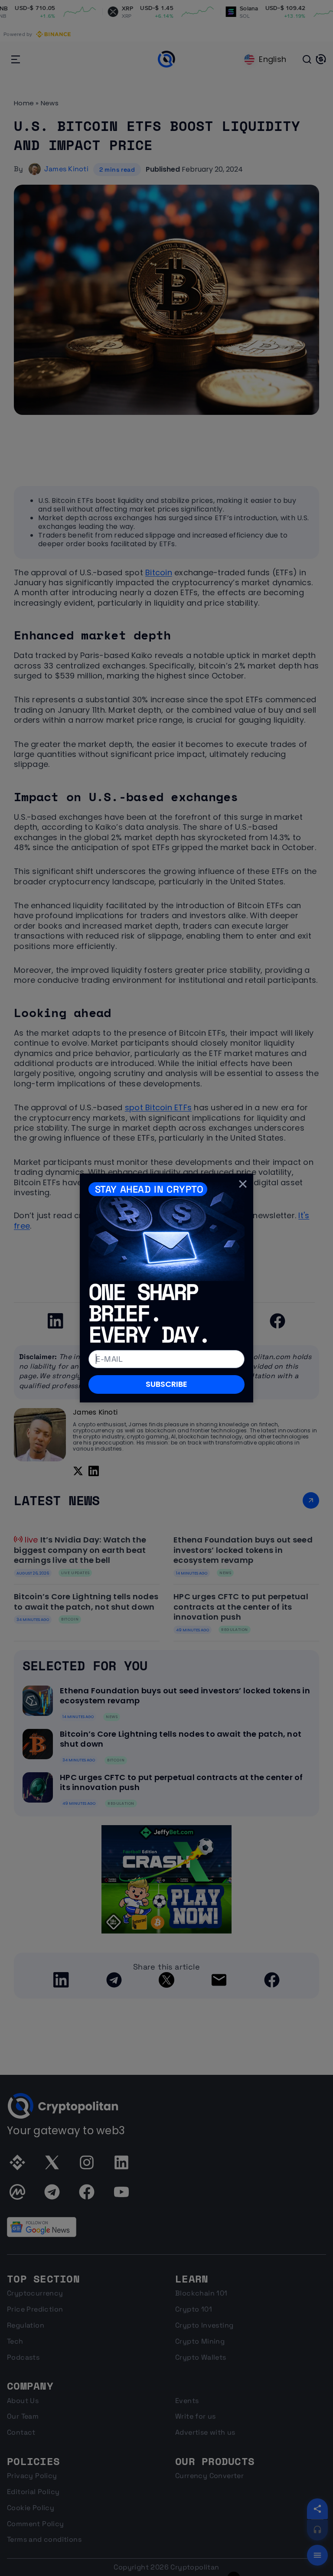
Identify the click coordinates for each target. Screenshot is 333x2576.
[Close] (243, 1184)
